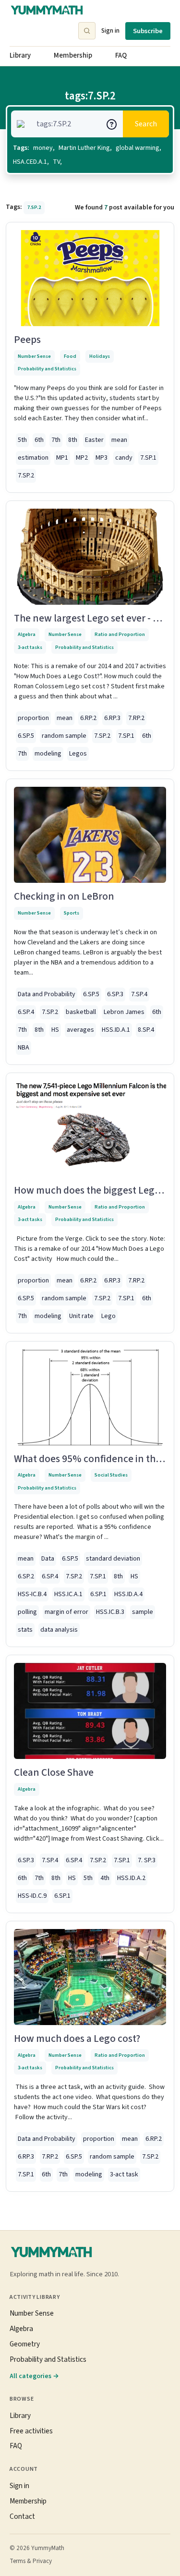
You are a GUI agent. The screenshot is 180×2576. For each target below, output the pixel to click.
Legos (78, 754)
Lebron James (124, 1012)
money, (44, 148)
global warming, (138, 148)
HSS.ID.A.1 (116, 1030)
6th (39, 440)
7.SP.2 (26, 476)
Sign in (110, 31)
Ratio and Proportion (120, 634)
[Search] (87, 31)
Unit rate (81, 1316)
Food (70, 356)
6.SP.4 (26, 1012)
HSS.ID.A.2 (131, 1878)
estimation (33, 458)
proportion (33, 718)
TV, (57, 162)
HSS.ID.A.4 (128, 1594)
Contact (22, 2516)
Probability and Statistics (47, 369)
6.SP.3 (115, 994)
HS (55, 1030)
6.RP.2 (88, 718)
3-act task (124, 2174)
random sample (64, 736)
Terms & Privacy (31, 2561)
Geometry (25, 2344)
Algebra (27, 634)
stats (25, 1630)
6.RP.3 (112, 718)
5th (22, 440)
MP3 (102, 458)
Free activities (31, 2431)
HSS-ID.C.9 (32, 1896)
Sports (72, 913)
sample (143, 1612)
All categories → (34, 2376)
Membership (73, 55)
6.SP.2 (26, 1576)
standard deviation (113, 1559)
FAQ (121, 55)
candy (124, 458)
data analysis (59, 1630)
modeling (48, 754)
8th (73, 440)
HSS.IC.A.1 (68, 1594)
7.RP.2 (136, 718)
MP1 (62, 458)
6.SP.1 (98, 1594)
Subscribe (148, 31)
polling (27, 1612)
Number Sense (34, 356)
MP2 (82, 458)
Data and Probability (47, 994)
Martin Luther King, (85, 148)
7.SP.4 (139, 994)
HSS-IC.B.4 (32, 1594)
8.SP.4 (146, 1030)
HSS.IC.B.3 (110, 1612)
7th (56, 440)
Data (48, 1559)
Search (146, 124)
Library (20, 55)
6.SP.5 (26, 736)
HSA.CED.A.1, (31, 162)
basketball (81, 1012)
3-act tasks (30, 647)
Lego (108, 1316)
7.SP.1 (148, 458)
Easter (94, 440)
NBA (24, 1048)
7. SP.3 (147, 1860)
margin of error (66, 1612)
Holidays (100, 356)
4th (105, 1878)
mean (119, 440)
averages (80, 1030)
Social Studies (111, 1475)
